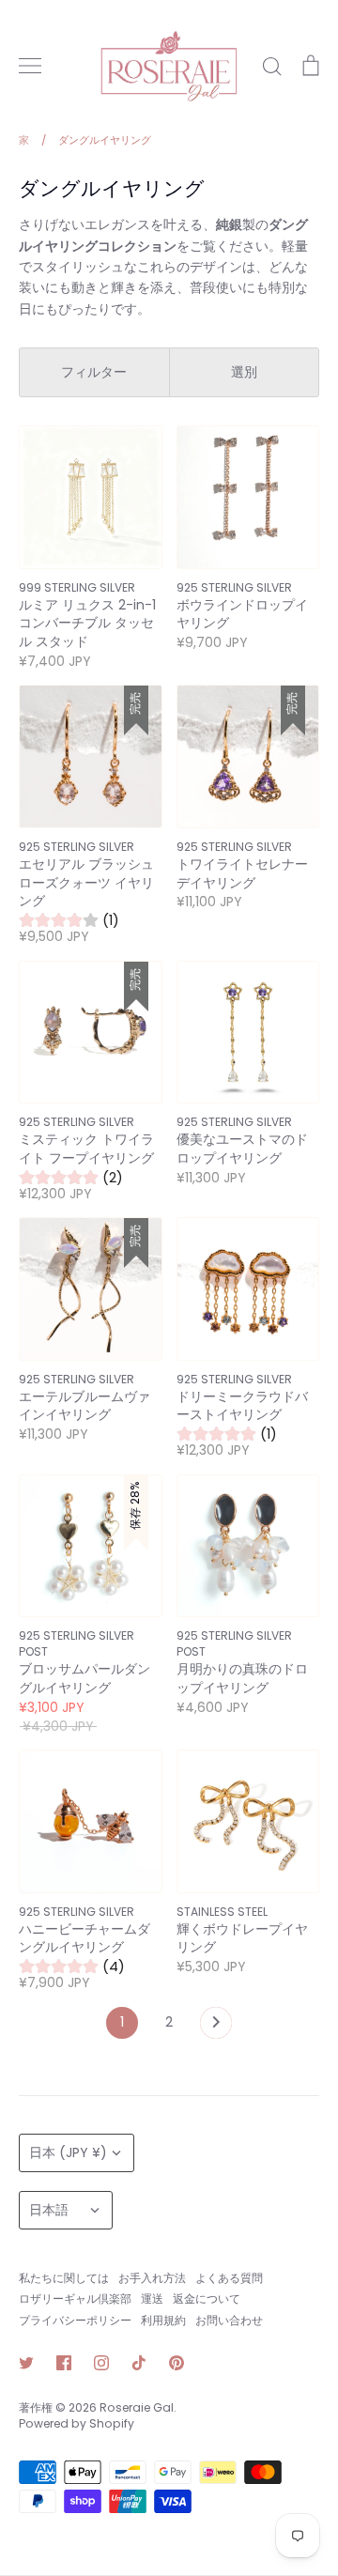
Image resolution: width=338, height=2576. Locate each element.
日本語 (49, 2210)
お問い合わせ (229, 2320)
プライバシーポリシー (75, 2320)
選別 (244, 372)
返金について (207, 2298)
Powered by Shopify (77, 2423)
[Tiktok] (139, 2363)
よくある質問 (229, 2278)
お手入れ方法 (152, 2278)
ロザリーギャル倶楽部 (75, 2298)
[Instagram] (101, 2363)
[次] (216, 2028)
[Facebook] (64, 2363)
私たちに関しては (64, 2278)
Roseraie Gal (137, 2407)
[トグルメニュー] (30, 66)
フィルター (94, 372)
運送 (152, 2298)
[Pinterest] (177, 2363)
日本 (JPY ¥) (68, 2152)
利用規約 (163, 2320)
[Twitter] (26, 2363)
